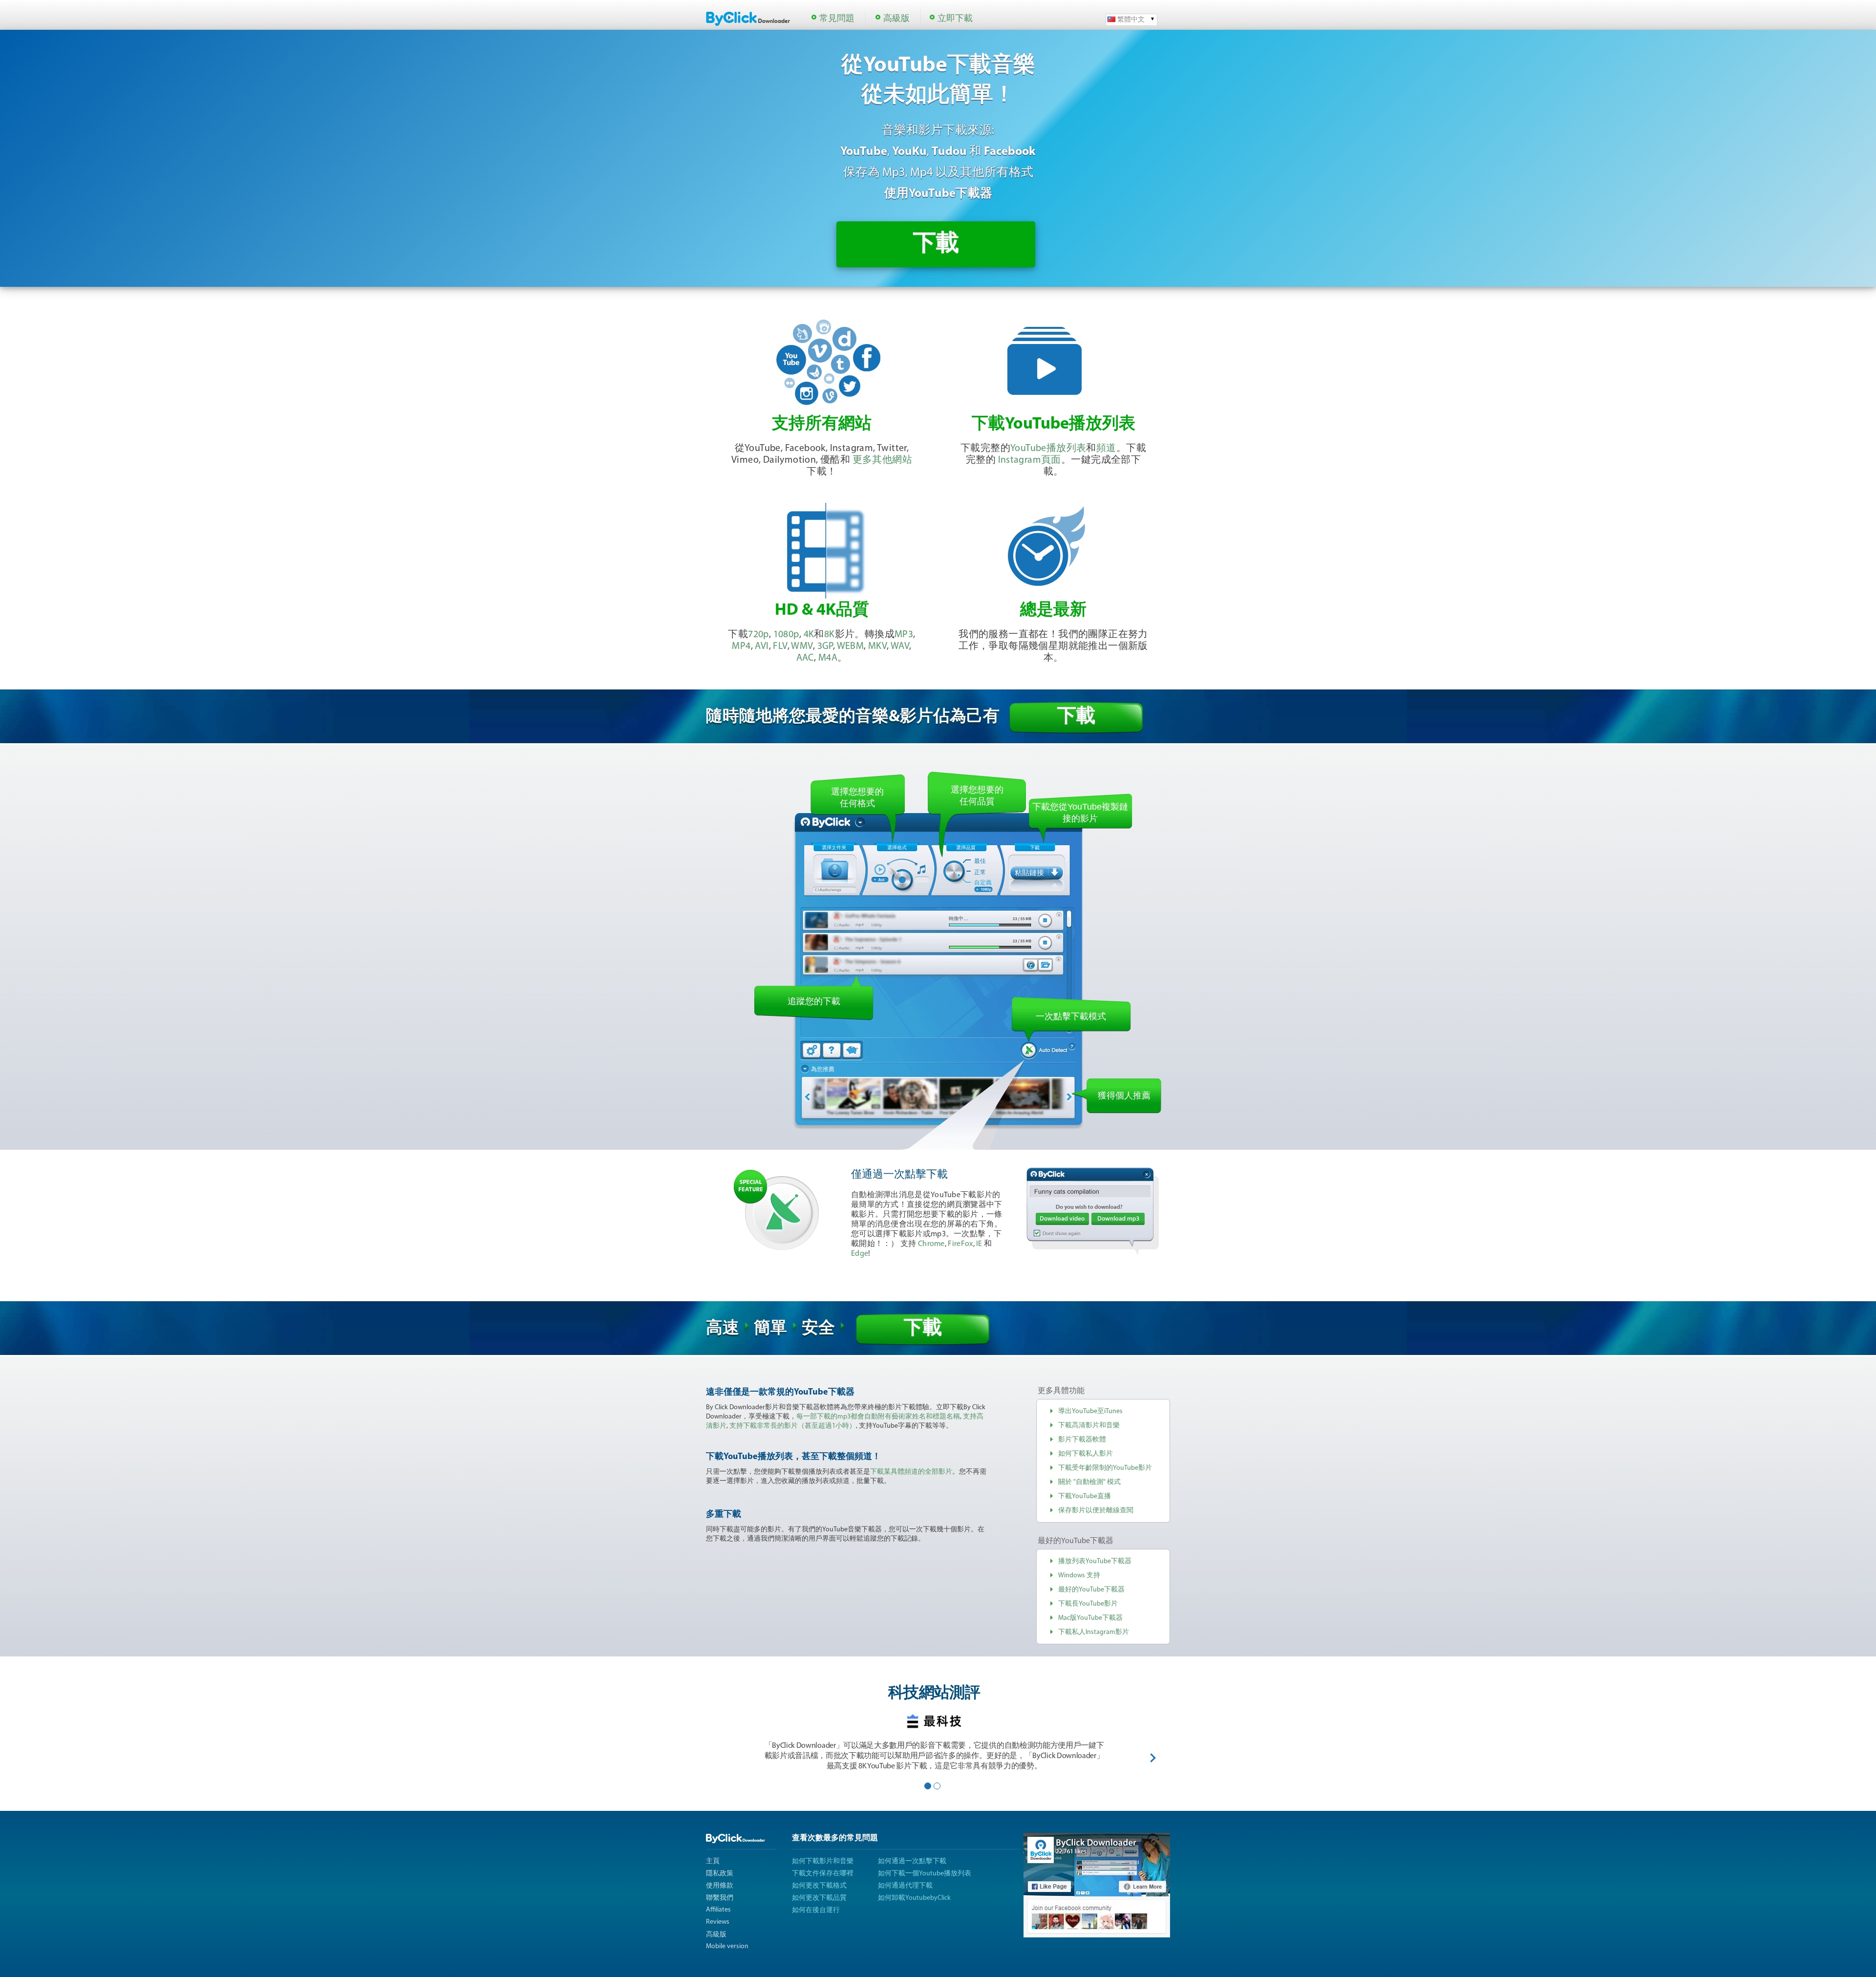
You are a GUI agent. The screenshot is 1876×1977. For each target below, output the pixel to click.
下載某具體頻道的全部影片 (911, 1472)
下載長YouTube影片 (1088, 1604)
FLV (780, 646)
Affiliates (718, 1910)
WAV (900, 646)
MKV (877, 646)
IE (979, 1244)
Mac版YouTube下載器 (1090, 1618)
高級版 (896, 19)
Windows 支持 (1079, 1576)
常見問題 (837, 19)
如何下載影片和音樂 (823, 1861)
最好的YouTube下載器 (1091, 1590)
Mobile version (727, 1946)
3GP (825, 646)
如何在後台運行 (816, 1910)
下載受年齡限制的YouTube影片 (1105, 1468)
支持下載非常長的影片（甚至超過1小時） (793, 1426)
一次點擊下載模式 (1071, 1016)
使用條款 (720, 1886)
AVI (762, 646)
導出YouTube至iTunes (1090, 1411)
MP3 (904, 635)
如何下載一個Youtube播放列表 (925, 1874)
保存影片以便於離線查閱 (1096, 1511)
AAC (805, 658)
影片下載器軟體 (1082, 1440)
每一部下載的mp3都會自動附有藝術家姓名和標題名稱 (878, 1417)
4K (809, 635)
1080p (786, 635)
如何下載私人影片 (1086, 1454)
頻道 (1106, 449)
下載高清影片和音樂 (1089, 1426)
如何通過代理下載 (905, 1886)
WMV (802, 646)
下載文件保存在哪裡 (823, 1874)
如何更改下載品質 (819, 1898)
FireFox (960, 1244)
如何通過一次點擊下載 (912, 1861)
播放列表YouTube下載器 (1095, 1561)
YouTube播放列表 (1048, 449)
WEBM (851, 646)
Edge (860, 1254)
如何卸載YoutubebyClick (914, 1898)
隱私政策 (720, 1874)
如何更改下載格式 (819, 1886)
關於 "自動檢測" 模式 (1089, 1482)
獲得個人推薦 (1124, 1096)
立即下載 (955, 19)
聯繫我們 (720, 1898)
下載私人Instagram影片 (1094, 1632)
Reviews (718, 1922)
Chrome (931, 1244)
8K (830, 635)
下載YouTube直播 (1085, 1496)
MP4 (741, 646)
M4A (828, 658)
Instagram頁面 (1030, 460)
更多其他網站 (882, 460)
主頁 (713, 1861)
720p (758, 635)
